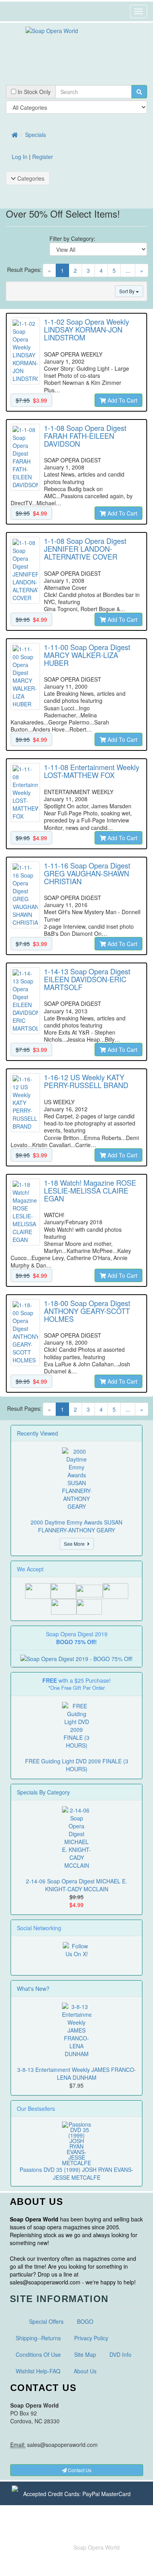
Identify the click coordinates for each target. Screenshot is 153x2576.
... (128, 270)
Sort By (127, 291)
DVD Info (120, 2354)
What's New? (33, 1988)
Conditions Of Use (38, 2354)
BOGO (85, 2321)
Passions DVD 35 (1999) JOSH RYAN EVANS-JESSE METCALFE (76, 2173)
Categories (30, 178)
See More (76, 1544)
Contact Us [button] (79, 2470)
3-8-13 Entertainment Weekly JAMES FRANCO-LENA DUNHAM (77, 2073)
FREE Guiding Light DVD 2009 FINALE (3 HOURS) (77, 1765)
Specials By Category (43, 1792)
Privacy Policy (91, 2338)
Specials (36, 135)
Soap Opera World (97, 2547)
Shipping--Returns (38, 2338)
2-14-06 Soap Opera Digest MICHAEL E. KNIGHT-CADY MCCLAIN (76, 1885)
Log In (20, 157)
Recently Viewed (37, 1433)
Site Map (85, 2354)
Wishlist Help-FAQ (38, 2371)
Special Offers (46, 2321)
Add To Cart (122, 400)
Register (43, 157)
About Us (85, 2371)
